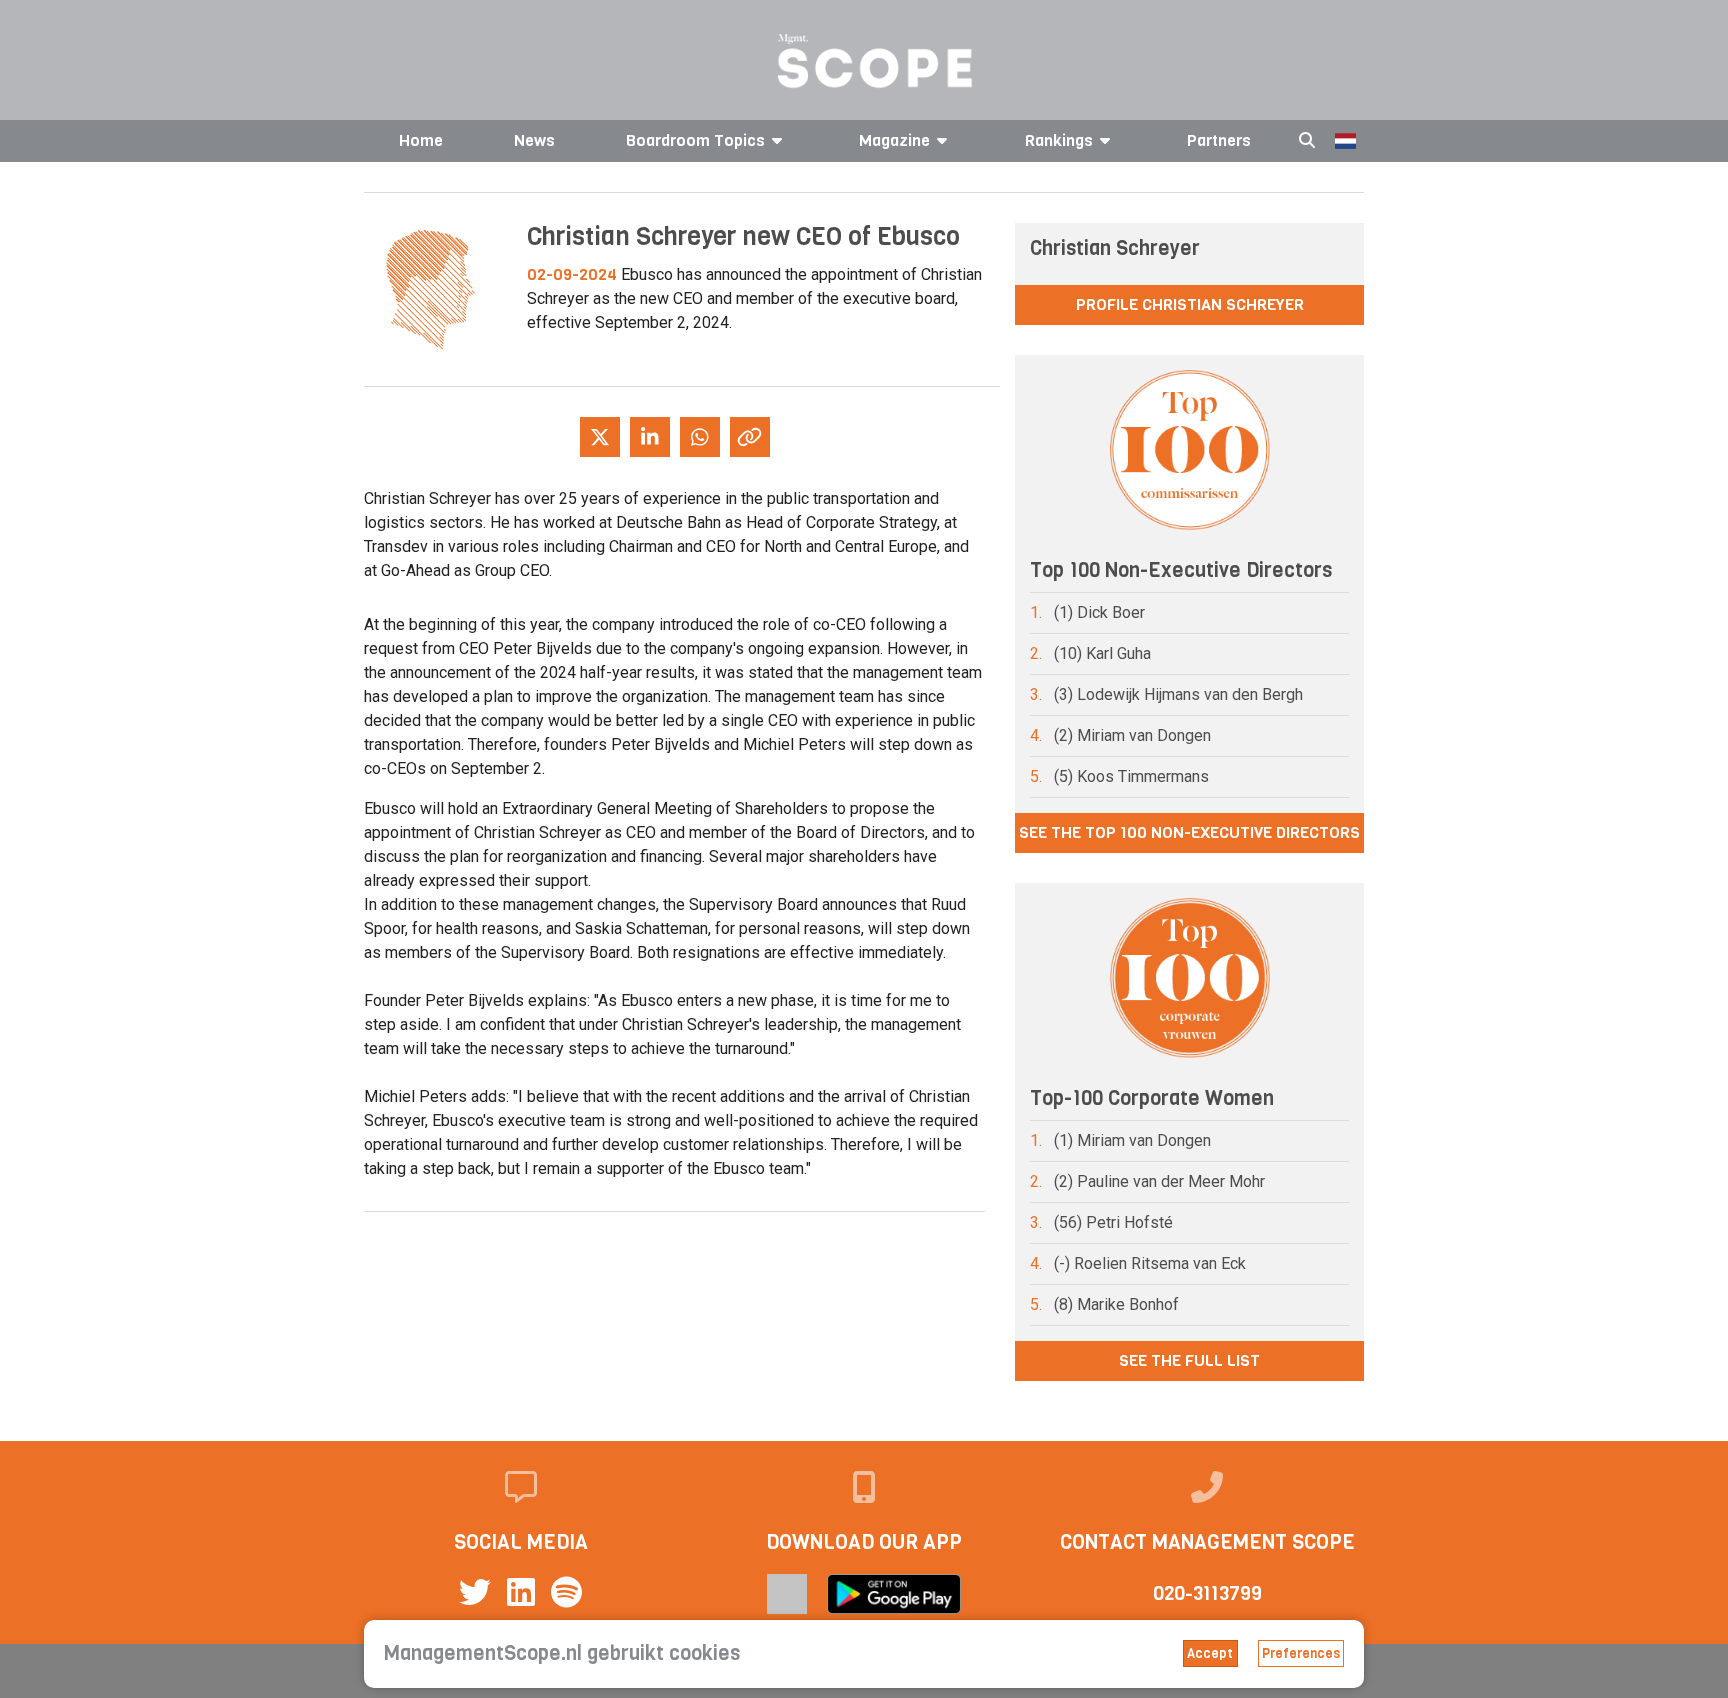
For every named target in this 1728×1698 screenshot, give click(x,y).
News (534, 140)
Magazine (894, 140)
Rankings (1059, 140)
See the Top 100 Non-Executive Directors (1189, 832)
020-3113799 (1207, 1593)
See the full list (1189, 1360)
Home (421, 140)
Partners (1219, 140)
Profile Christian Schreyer (1190, 304)
